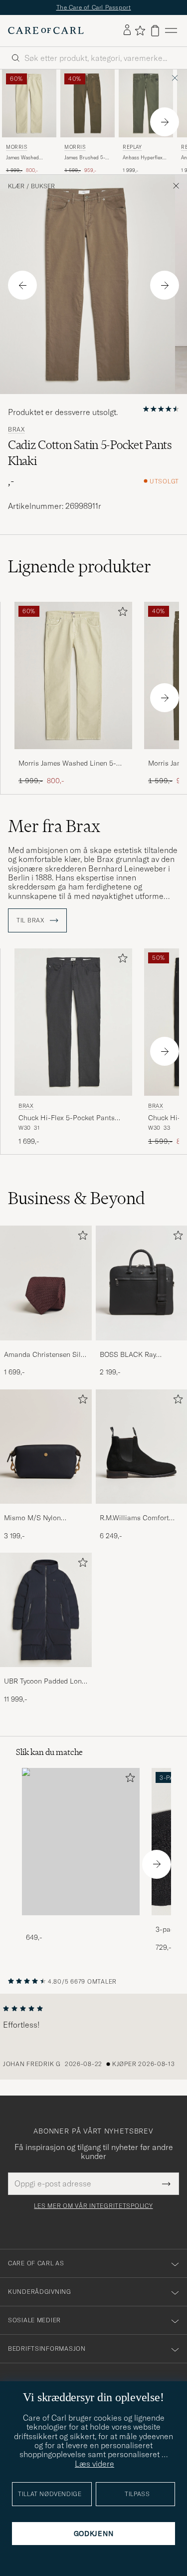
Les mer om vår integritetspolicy (93, 2206)
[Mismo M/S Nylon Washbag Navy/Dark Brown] (46, 1510)
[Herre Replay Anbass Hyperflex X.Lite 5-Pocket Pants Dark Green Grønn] (146, 103)
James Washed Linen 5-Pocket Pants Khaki (23, 158)
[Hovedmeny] (171, 31)
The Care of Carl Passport (94, 7)
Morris (17, 147)
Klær (16, 186)
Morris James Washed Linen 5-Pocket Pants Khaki (67, 764)
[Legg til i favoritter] (121, 614)
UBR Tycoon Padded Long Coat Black (45, 1682)
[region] (93, 2037)
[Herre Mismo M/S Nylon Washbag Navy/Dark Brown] (46, 1447)
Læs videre (94, 2464)
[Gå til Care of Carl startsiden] (46, 30)
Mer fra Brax (54, 826)
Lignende (80, 566)
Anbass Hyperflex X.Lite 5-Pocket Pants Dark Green (143, 158)
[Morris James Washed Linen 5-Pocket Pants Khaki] (73, 756)
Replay (132, 147)
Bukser (43, 186)
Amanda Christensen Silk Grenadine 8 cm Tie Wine (44, 1355)
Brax (16, 429)
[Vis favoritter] (140, 30)
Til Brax (31, 920)
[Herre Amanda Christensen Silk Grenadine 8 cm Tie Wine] (46, 1283)
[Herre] (81, 1842)
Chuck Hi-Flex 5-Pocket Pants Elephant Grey (67, 1118)
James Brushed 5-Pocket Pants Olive (85, 158)
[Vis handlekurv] (155, 31)
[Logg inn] (127, 30)
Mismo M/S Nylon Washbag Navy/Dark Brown (36, 1518)
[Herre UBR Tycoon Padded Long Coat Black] (46, 1610)
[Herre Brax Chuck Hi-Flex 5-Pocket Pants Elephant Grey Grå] (73, 1022)
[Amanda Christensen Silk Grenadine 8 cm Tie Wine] (46, 1347)
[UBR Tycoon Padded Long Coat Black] (46, 1674)
